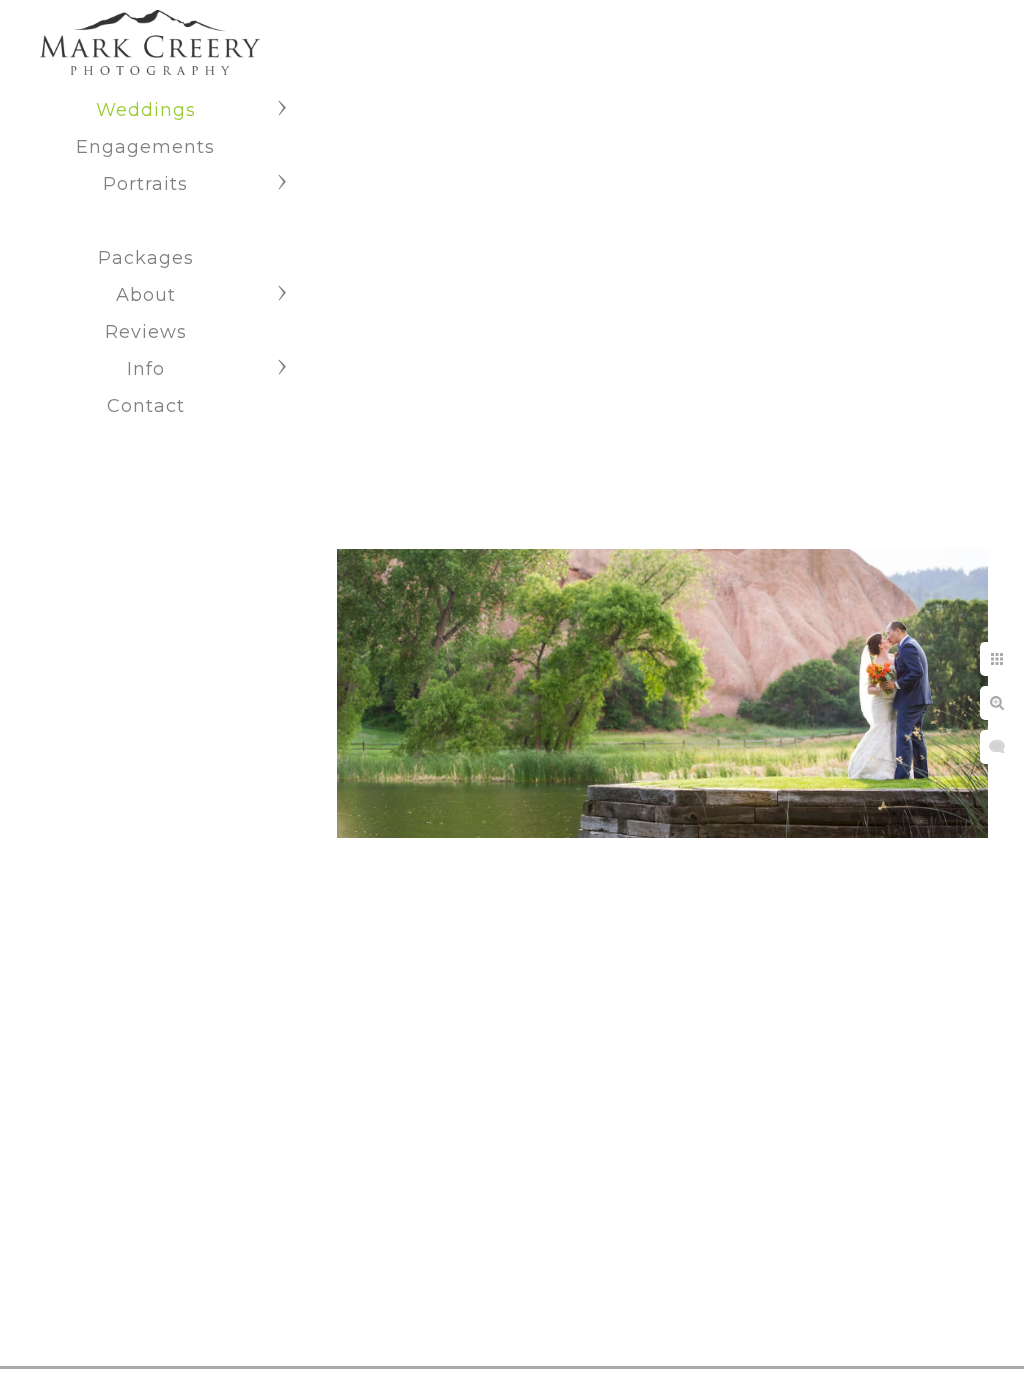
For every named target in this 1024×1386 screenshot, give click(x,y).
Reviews (146, 332)
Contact (146, 406)
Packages (146, 258)
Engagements (145, 147)
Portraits (145, 184)
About (146, 295)
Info (146, 369)
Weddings (146, 110)
